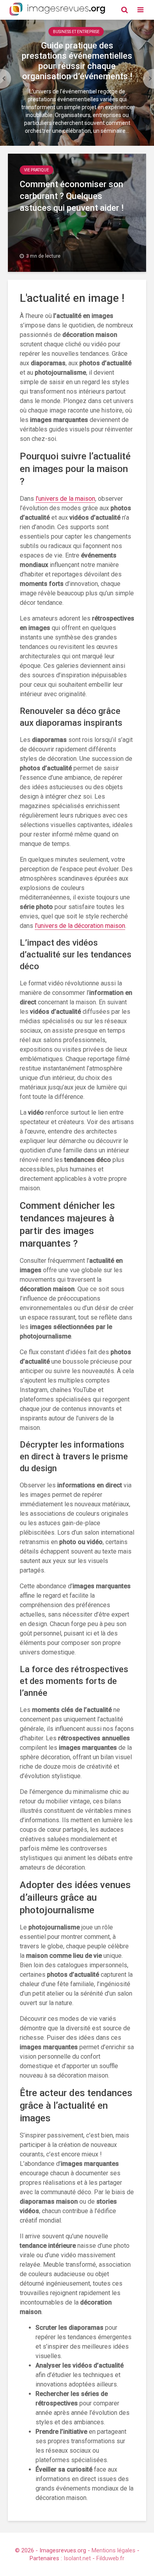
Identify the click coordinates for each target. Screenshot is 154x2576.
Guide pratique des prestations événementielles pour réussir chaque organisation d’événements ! (77, 61)
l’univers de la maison (65, 499)
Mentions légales (114, 2550)
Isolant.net (77, 2558)
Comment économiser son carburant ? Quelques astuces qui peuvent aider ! (72, 196)
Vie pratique (37, 170)
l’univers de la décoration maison (80, 926)
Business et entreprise (76, 32)
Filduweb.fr (110, 2558)
